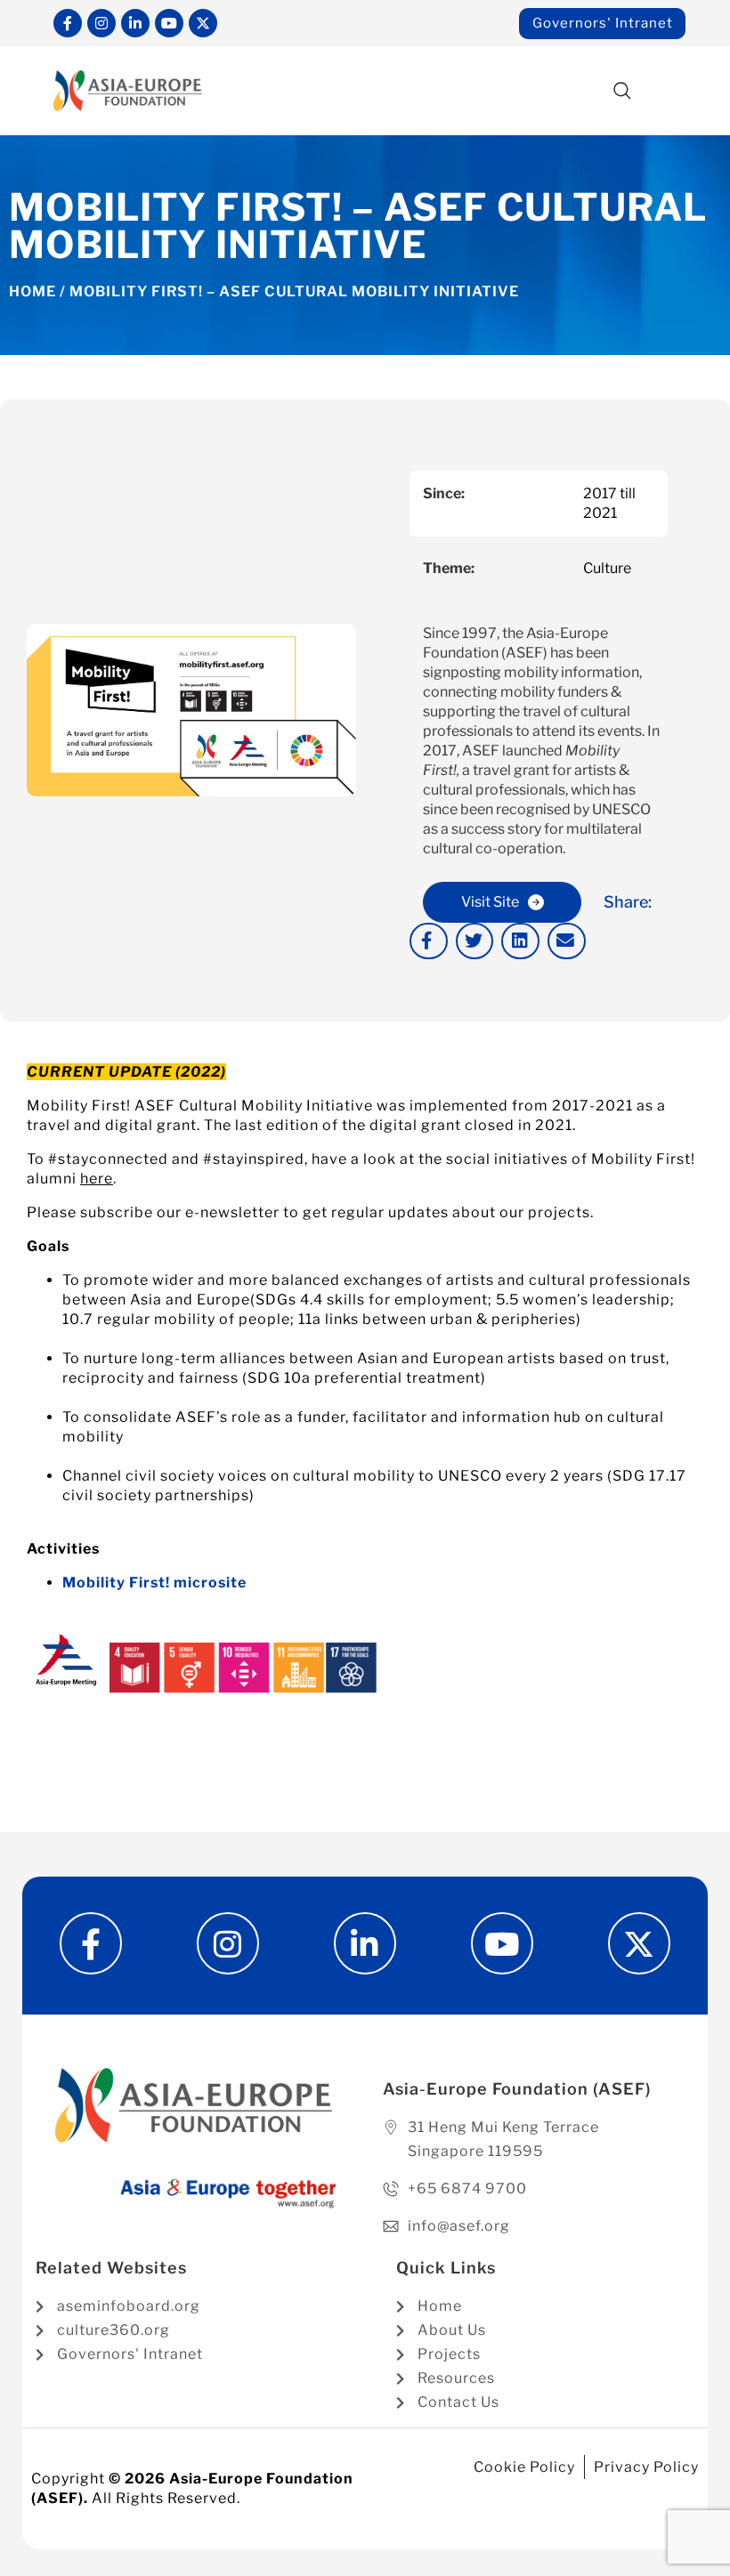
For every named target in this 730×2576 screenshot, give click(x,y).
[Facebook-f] (68, 23)
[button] (622, 92)
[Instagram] (101, 23)
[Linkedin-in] (135, 23)
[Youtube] (169, 23)
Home (32, 291)
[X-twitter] (203, 23)
